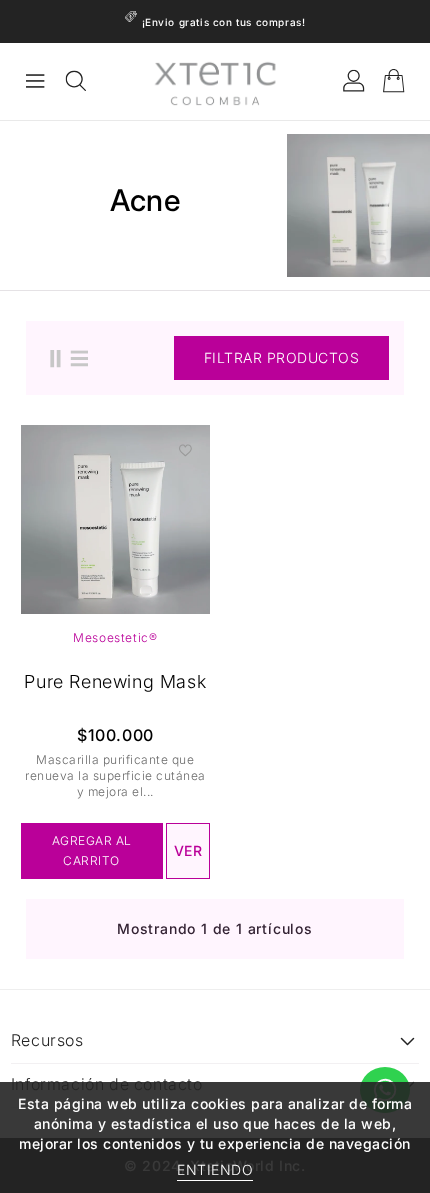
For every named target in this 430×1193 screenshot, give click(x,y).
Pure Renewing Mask (115, 681)
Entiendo (215, 1169)
